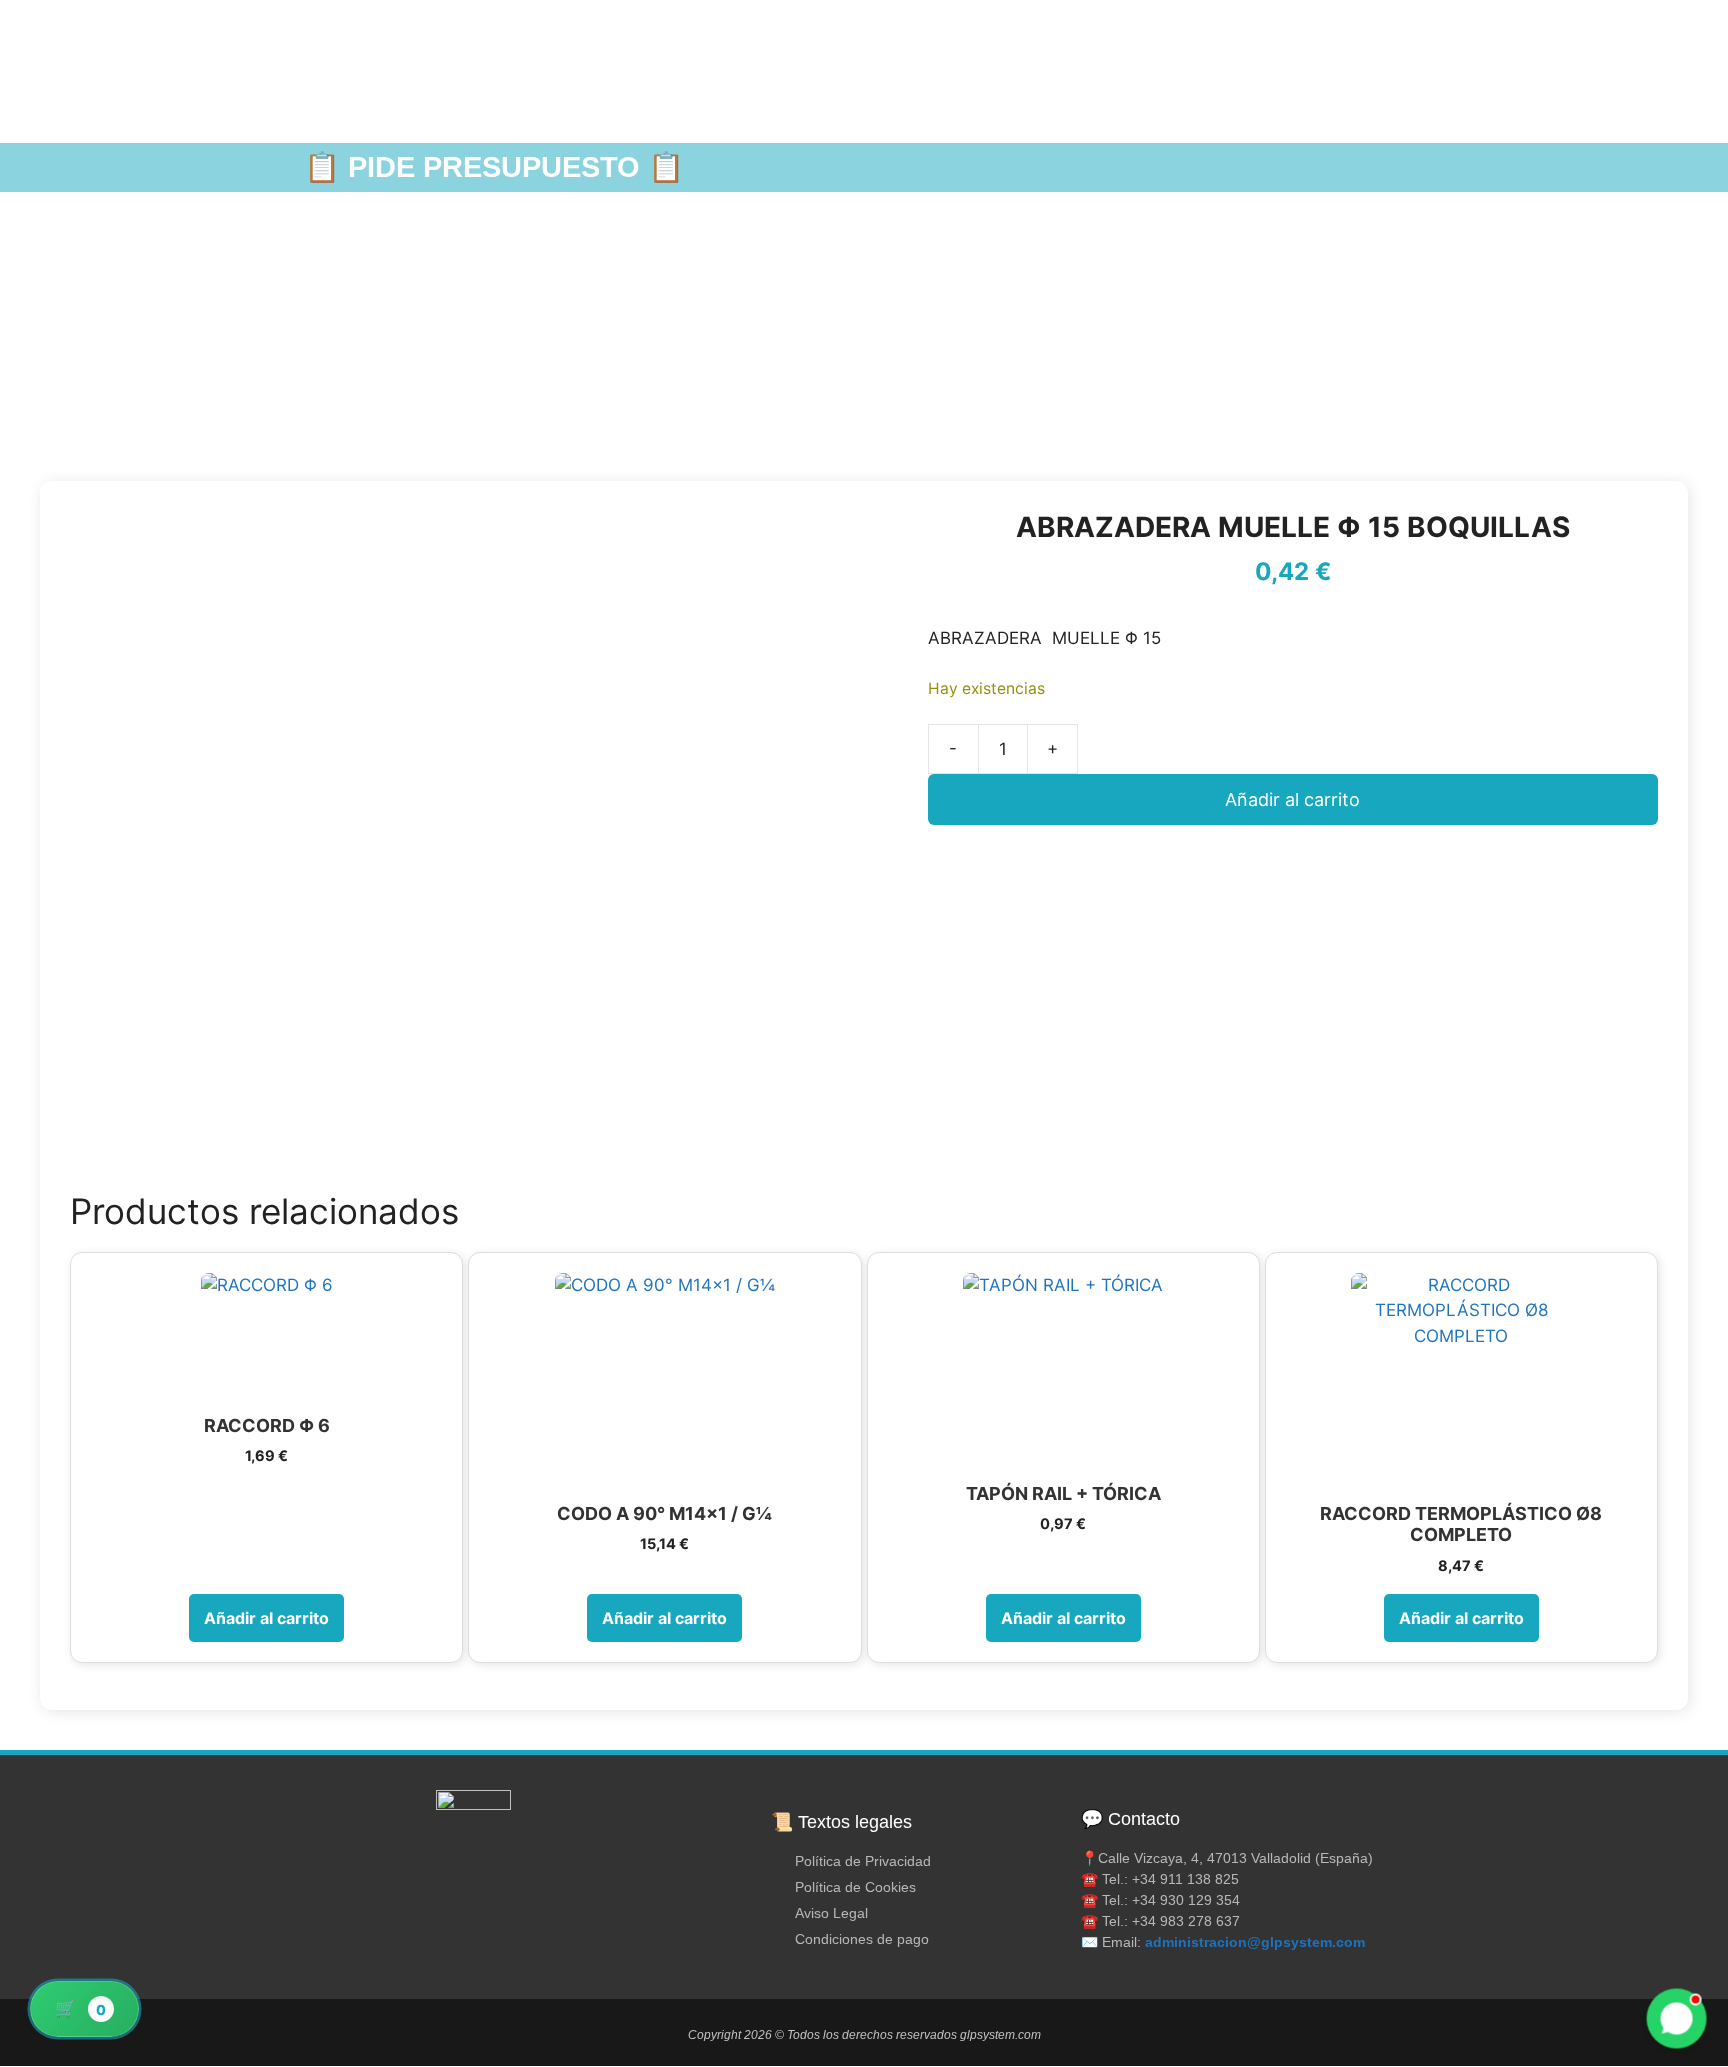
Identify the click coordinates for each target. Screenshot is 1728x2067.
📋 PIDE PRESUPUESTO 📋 (494, 167)
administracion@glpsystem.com (1255, 1942)
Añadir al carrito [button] (266, 1618)
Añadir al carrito (1292, 799)
